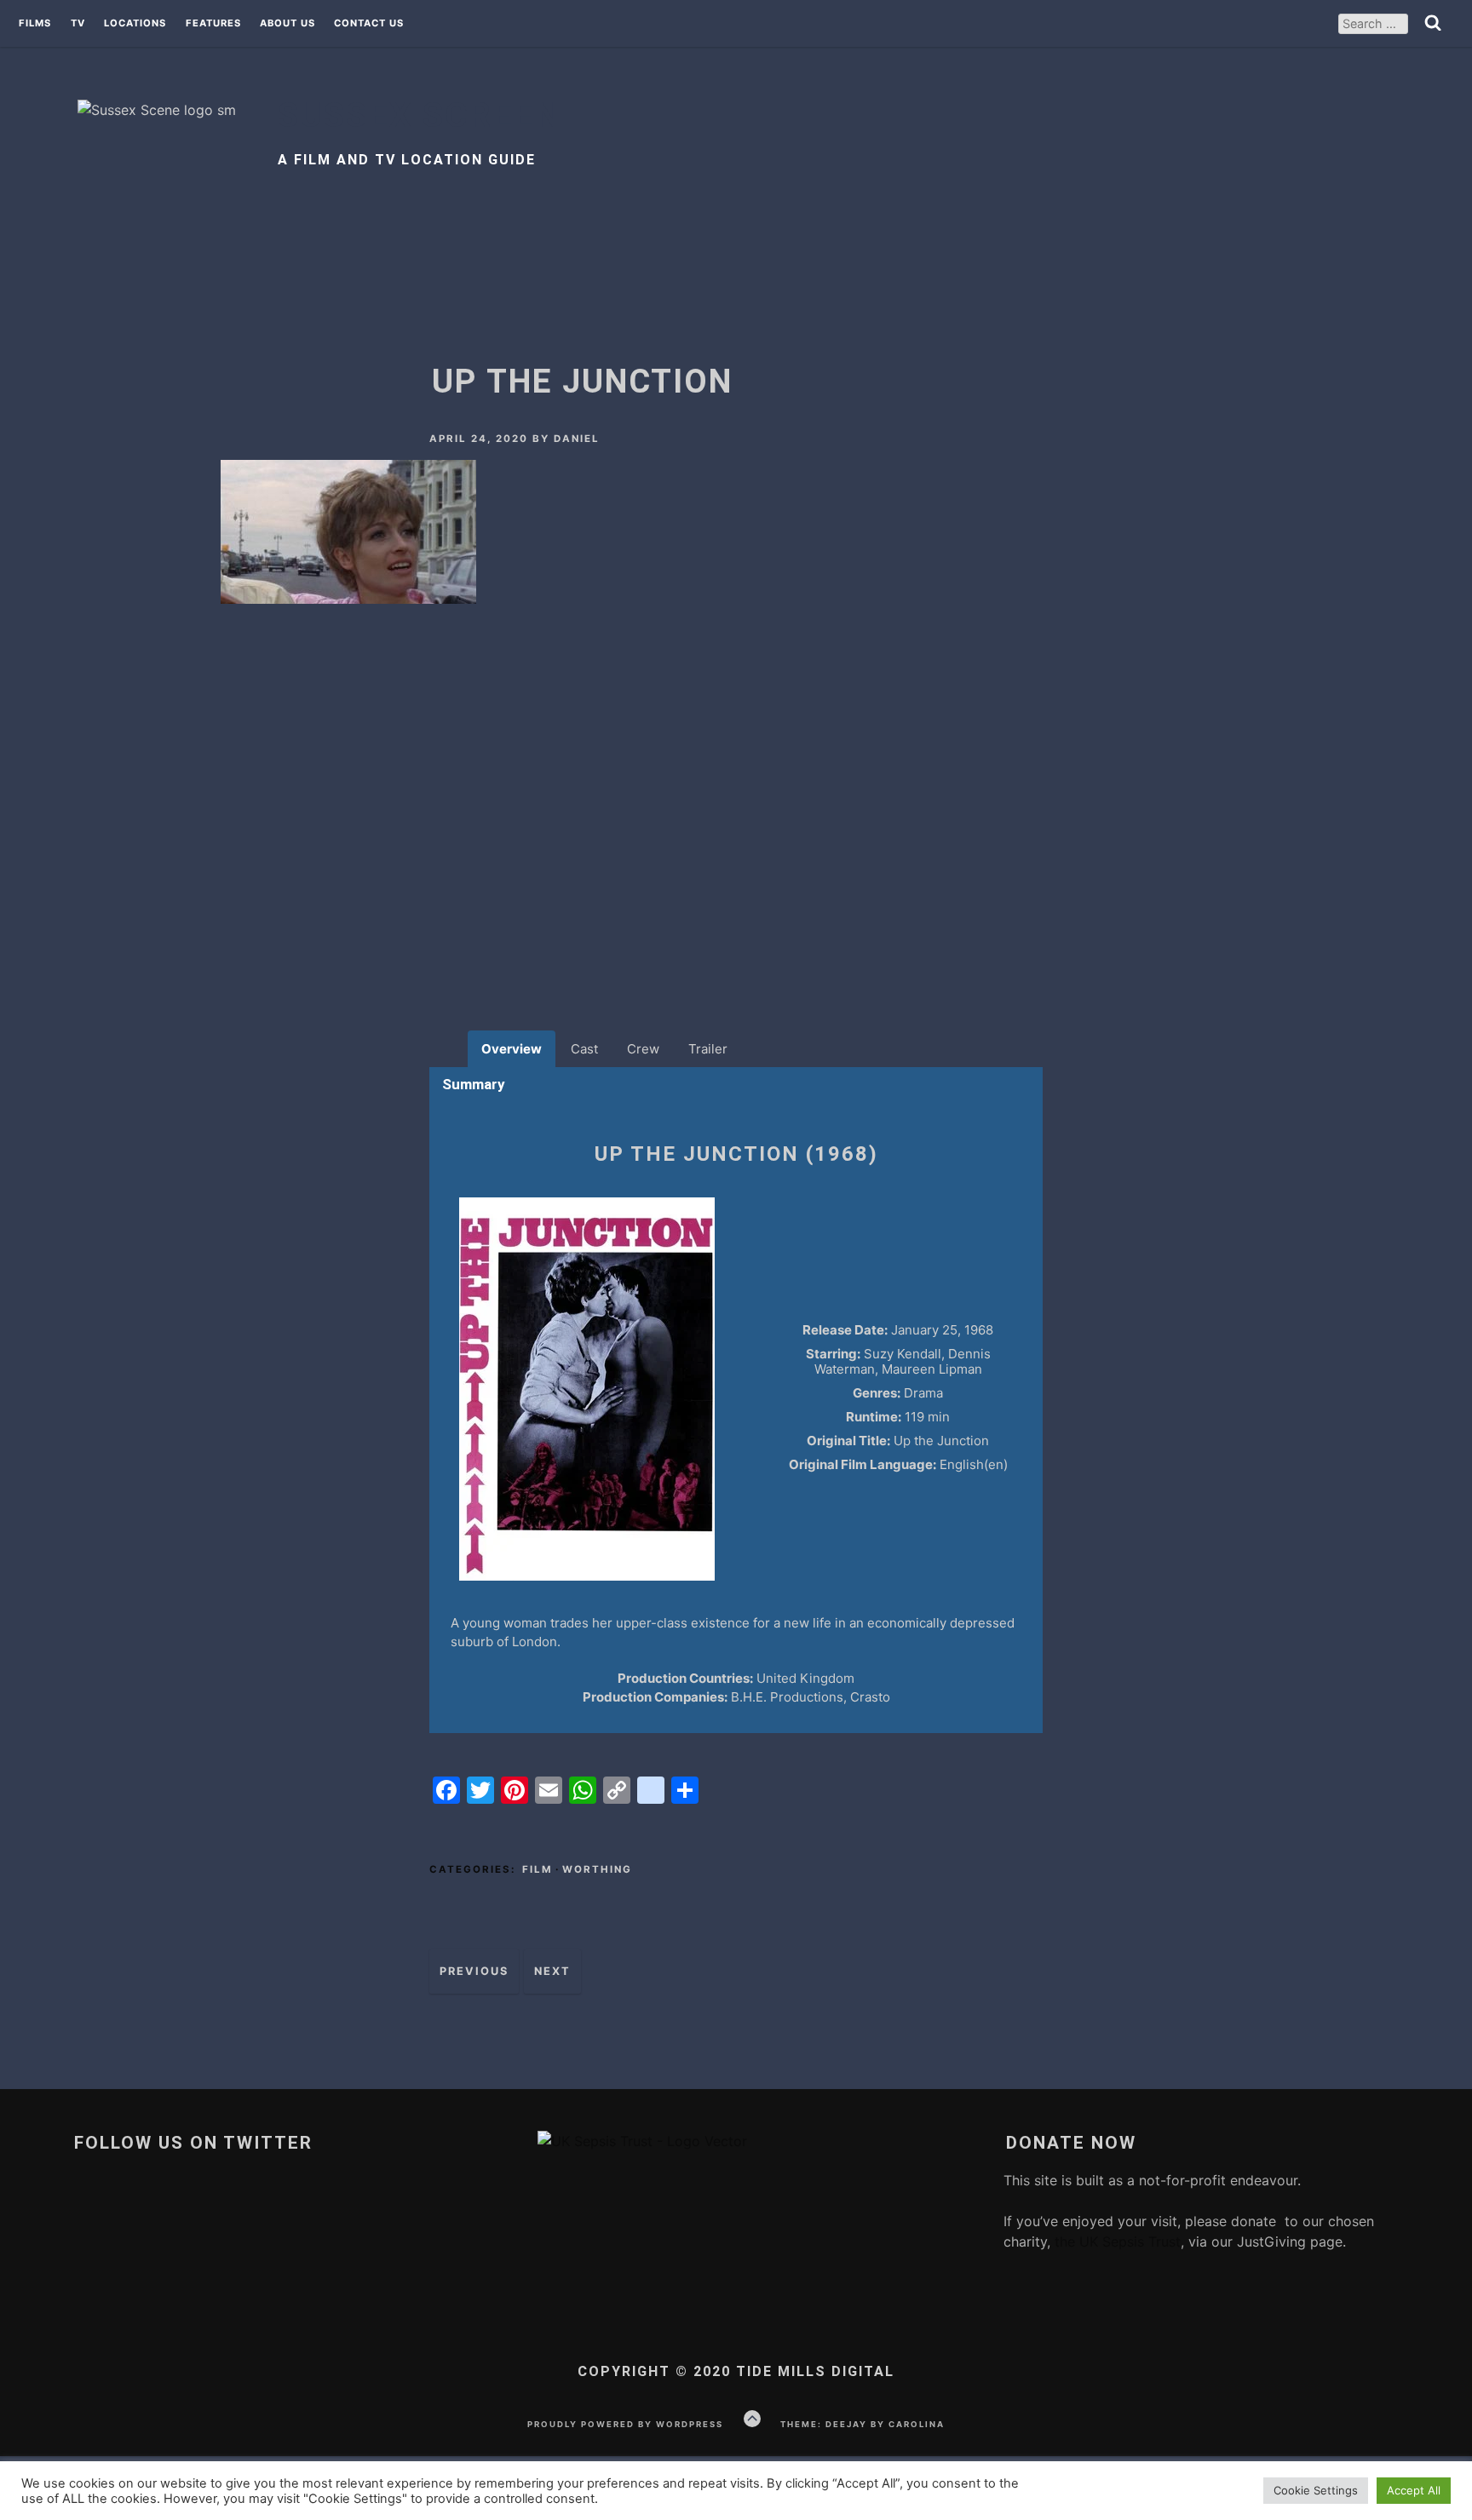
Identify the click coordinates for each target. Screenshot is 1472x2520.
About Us (287, 24)
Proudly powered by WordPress (625, 2424)
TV (78, 24)
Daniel (577, 439)
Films (35, 24)
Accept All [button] (1414, 2490)
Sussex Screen (420, 115)
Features (213, 24)
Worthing (597, 1869)
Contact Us (369, 24)
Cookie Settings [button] (1316, 2490)
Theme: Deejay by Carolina (862, 2424)
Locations (135, 24)
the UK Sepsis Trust (1115, 2242)
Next (552, 1971)
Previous (474, 1971)
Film (538, 1869)
